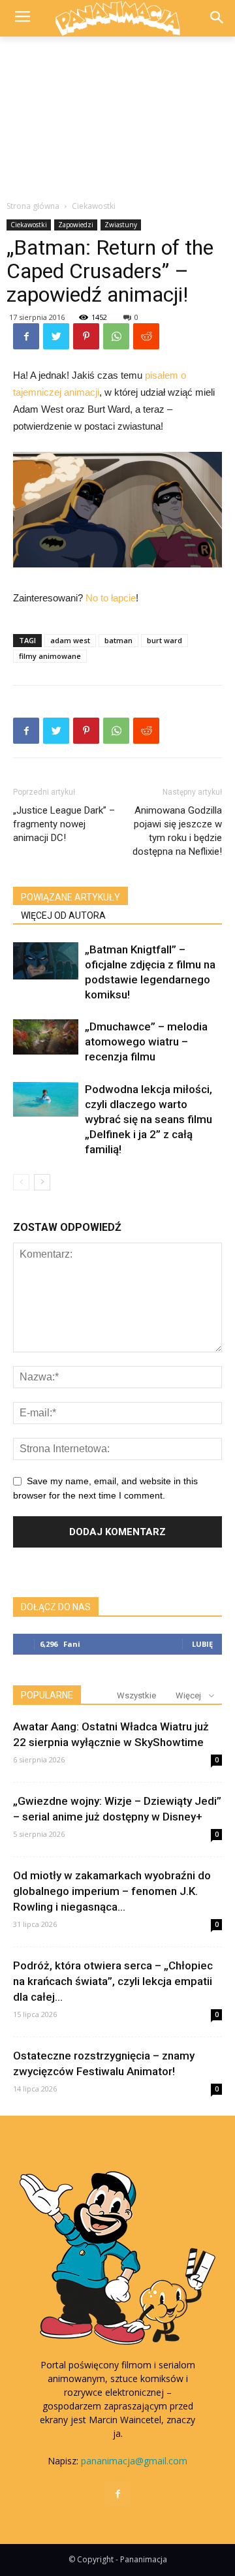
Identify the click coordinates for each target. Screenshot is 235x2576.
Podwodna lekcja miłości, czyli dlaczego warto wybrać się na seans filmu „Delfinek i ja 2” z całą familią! (149, 1119)
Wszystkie (136, 1695)
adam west (70, 640)
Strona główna (33, 206)
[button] (216, 19)
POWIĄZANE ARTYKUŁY (70, 897)
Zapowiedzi (76, 225)
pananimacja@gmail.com (134, 2461)
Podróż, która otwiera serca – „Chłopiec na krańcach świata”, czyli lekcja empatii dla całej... (113, 1981)
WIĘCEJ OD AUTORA (63, 915)
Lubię (202, 1644)
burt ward (164, 640)
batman (118, 640)
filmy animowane (50, 656)
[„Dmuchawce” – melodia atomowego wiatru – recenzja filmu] (46, 1037)
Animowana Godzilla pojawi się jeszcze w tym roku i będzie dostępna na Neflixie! (177, 831)
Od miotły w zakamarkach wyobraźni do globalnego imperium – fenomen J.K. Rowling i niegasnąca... (112, 1891)
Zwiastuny (121, 225)
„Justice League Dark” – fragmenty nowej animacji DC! (64, 824)
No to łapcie (111, 598)
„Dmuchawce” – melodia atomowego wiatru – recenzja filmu (146, 1042)
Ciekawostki (94, 206)
